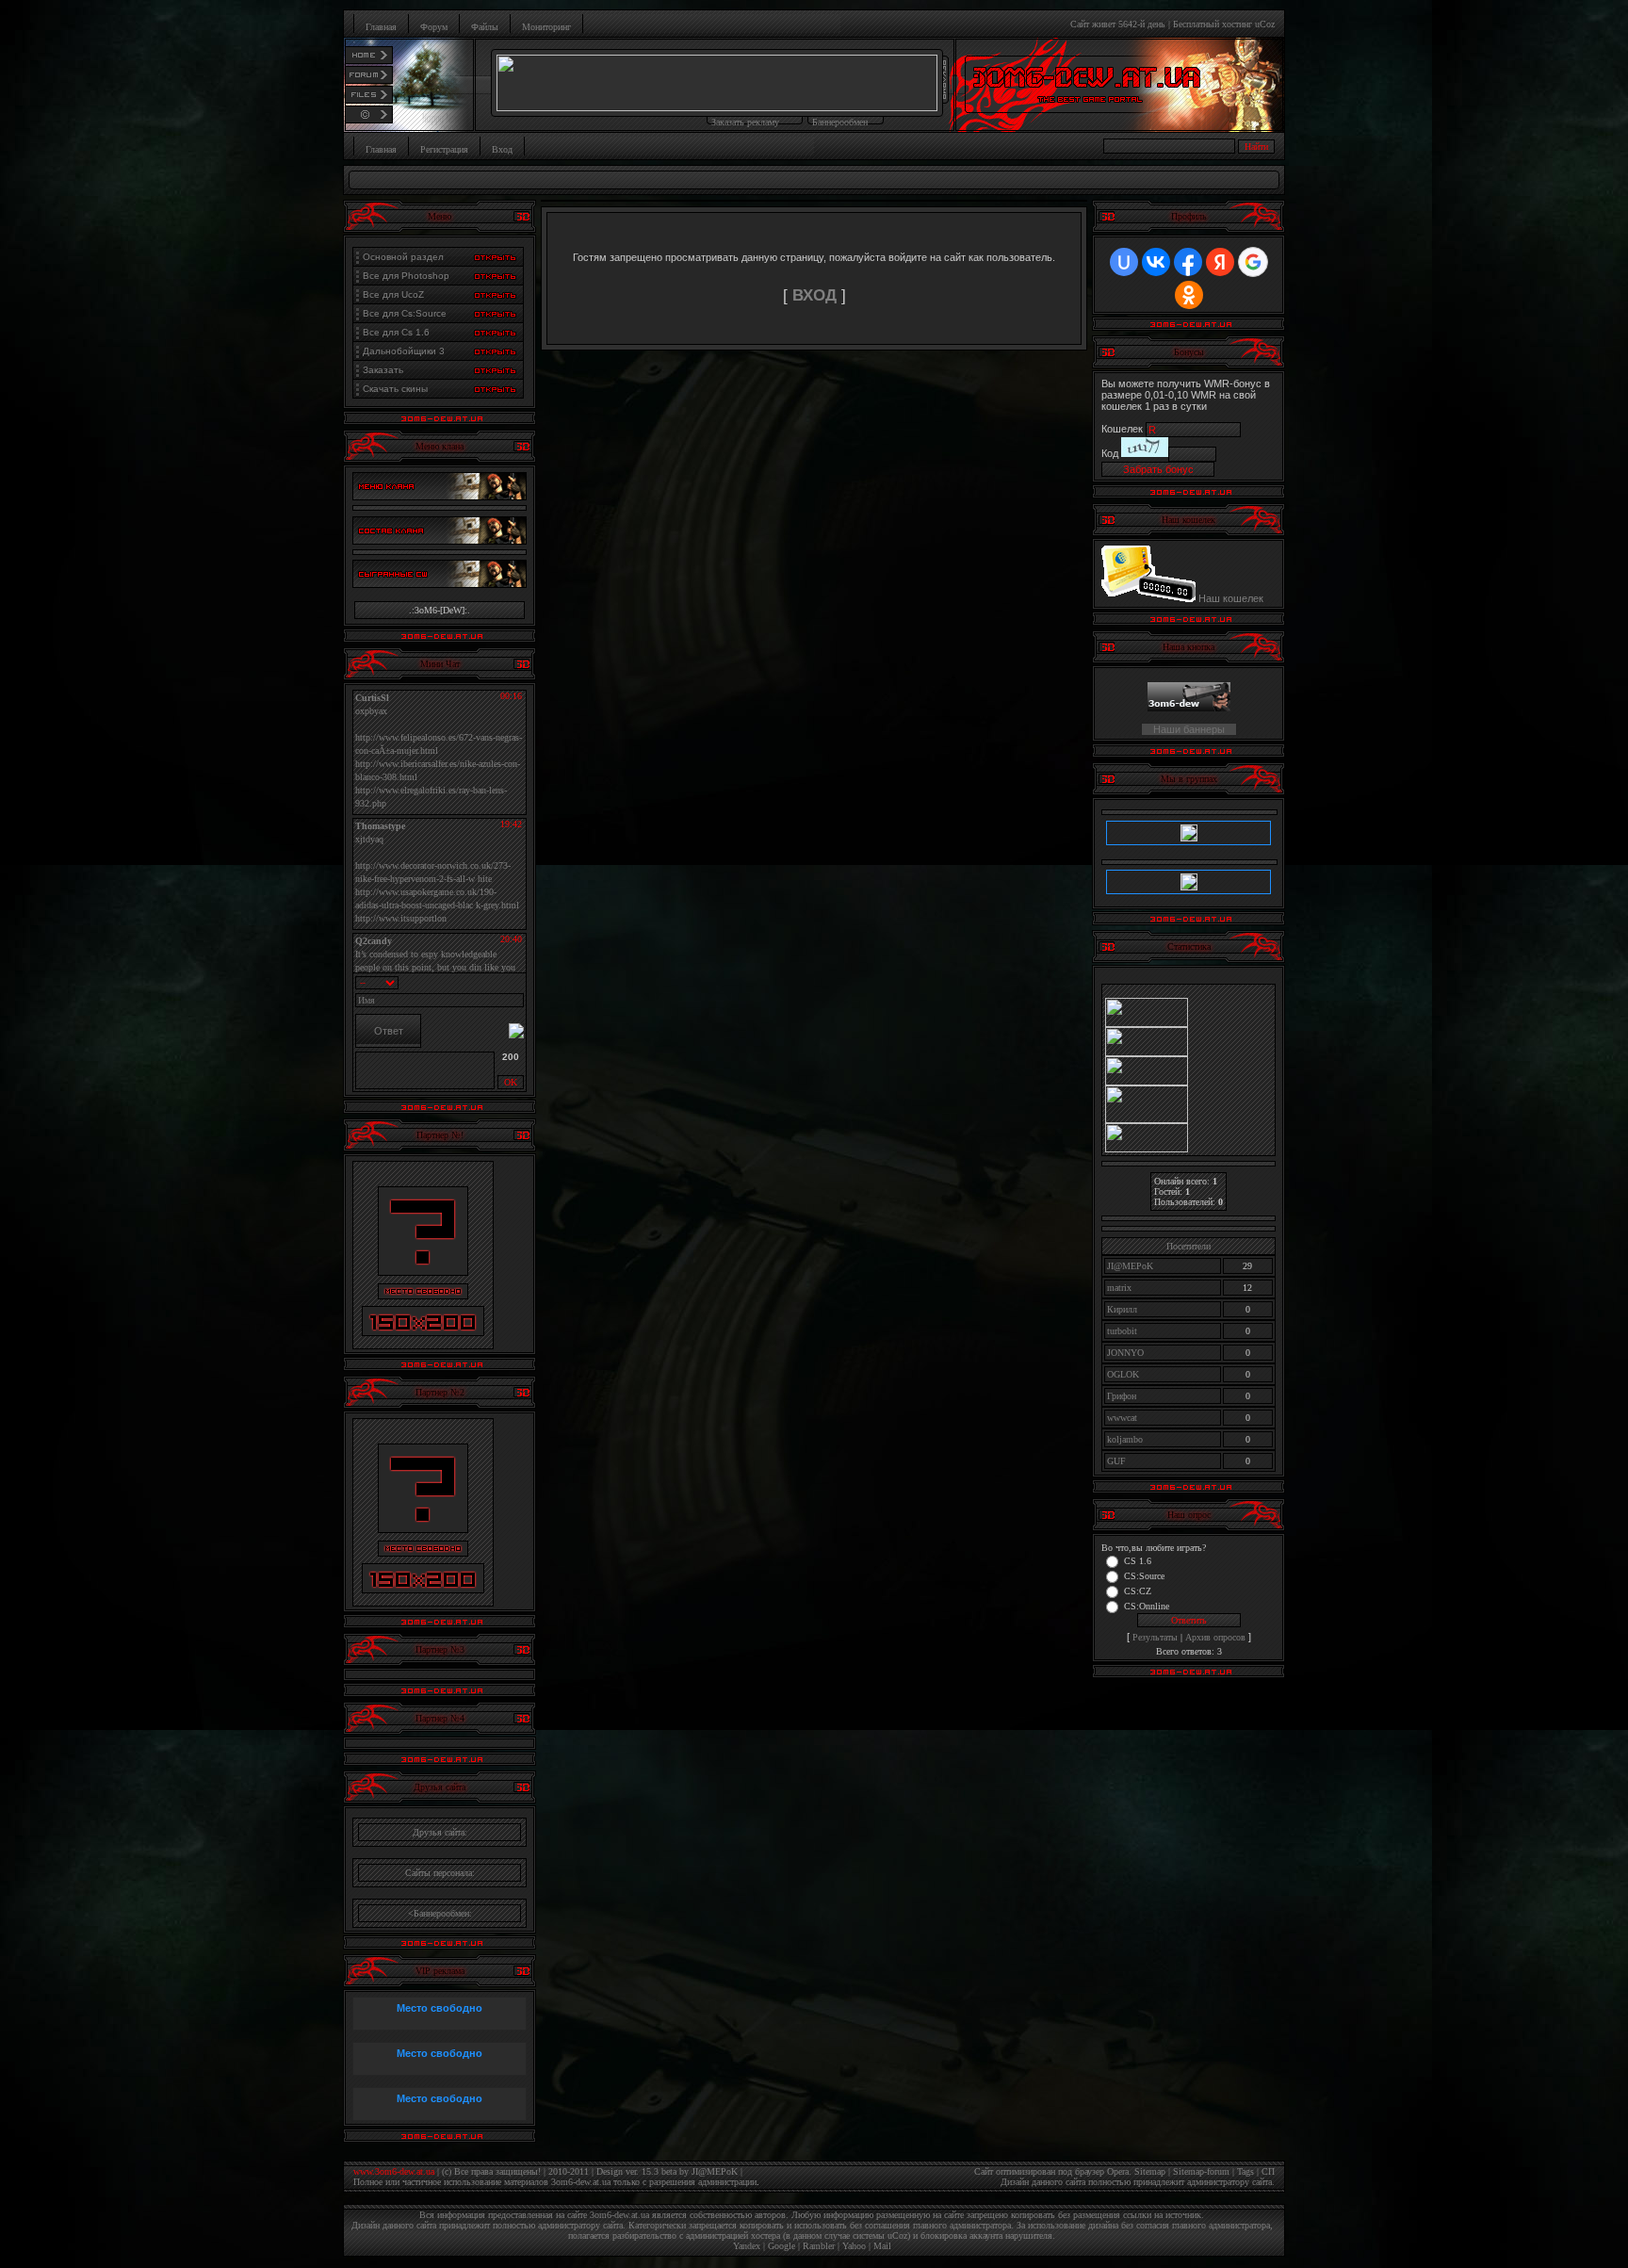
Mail (882, 2246)
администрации (727, 2182)
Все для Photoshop (406, 276)
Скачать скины (395, 389)
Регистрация (444, 149)
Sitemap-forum (1201, 2171)
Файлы (485, 27)
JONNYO (1125, 1353)
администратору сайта (1229, 2182)
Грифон (1122, 1396)
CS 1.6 (1138, 1560)
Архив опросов (1215, 1637)
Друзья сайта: (440, 1832)
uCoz (1265, 24)
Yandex (747, 2246)
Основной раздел (403, 257)
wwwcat (1122, 1418)
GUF (1116, 1461)
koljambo (1125, 1439)
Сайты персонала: (440, 1873)
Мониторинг (546, 27)
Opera (1118, 2171)
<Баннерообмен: (440, 1913)
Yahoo (854, 2246)
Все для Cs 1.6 (396, 332)
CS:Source (1144, 1575)
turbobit (1122, 1331)
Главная (381, 27)
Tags (1245, 2171)
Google (781, 2246)
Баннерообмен (840, 122)
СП (1268, 2171)
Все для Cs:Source (405, 313)
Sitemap (1150, 2171)
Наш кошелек (1231, 598)
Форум (434, 27)
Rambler (819, 2246)
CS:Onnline (1147, 1605)
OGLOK (1123, 1374)
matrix (1119, 1288)
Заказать (383, 370)
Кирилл (1122, 1309)
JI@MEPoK (1130, 1266)
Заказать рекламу (745, 122)
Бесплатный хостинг (1213, 24)
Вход (502, 149)
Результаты (1155, 1637)
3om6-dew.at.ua (581, 2182)
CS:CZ (1138, 1590)
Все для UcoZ (393, 294)
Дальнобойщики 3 (404, 351)
